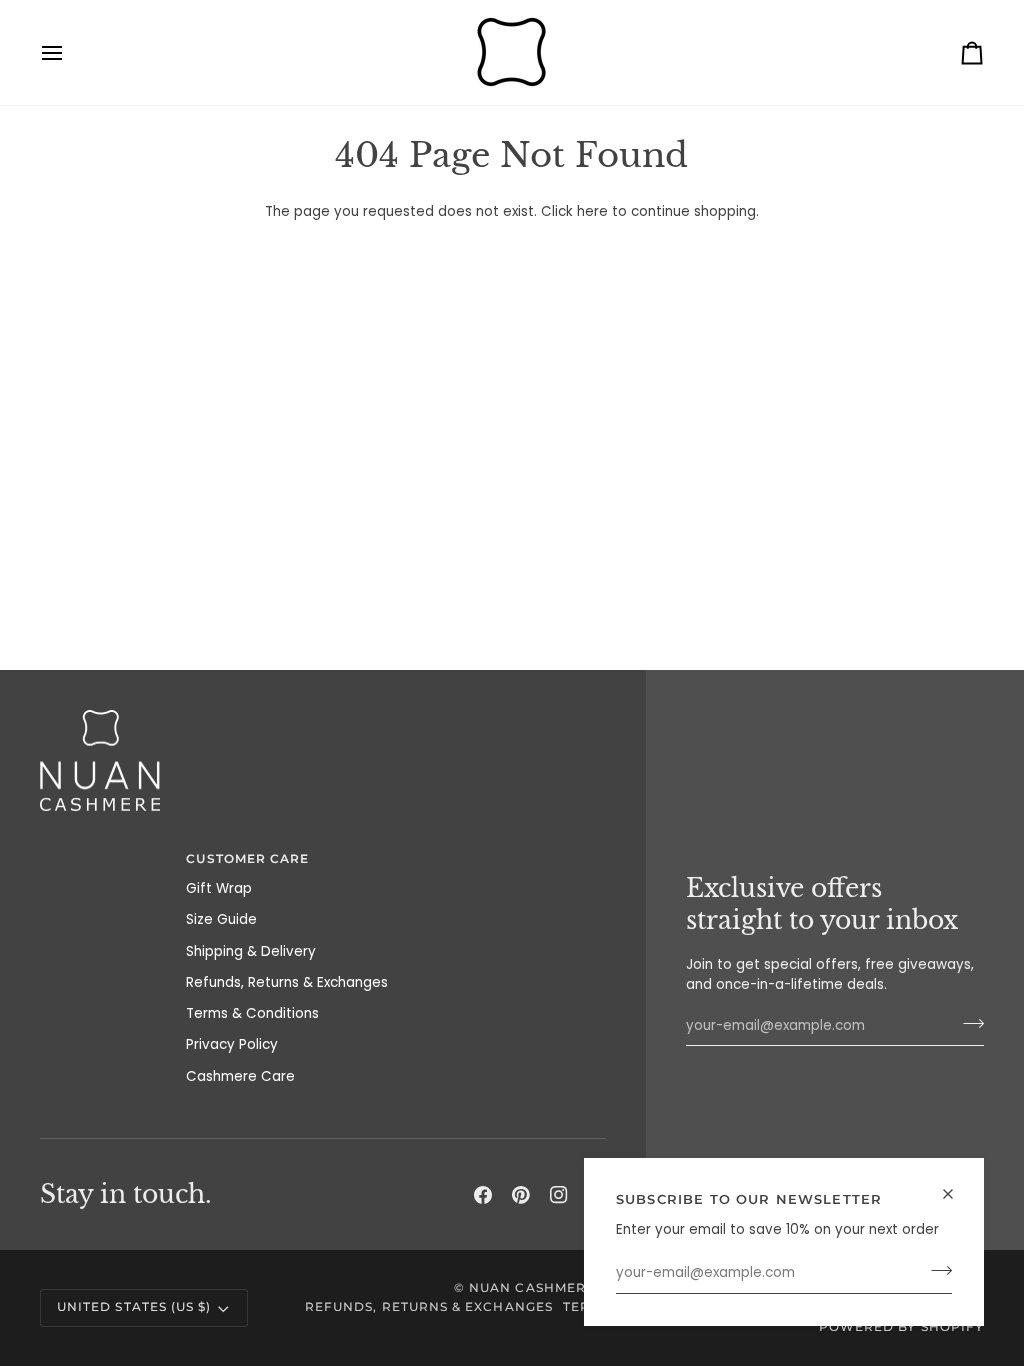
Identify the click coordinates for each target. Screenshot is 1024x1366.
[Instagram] (559, 1195)
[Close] (956, 1194)
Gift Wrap (219, 888)
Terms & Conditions (252, 1013)
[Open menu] (70, 52)
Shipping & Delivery (251, 951)
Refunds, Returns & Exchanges (287, 982)
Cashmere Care (240, 1076)
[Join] (935, 1271)
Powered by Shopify (901, 1327)
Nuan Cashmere (532, 1288)
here (592, 211)
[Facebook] (483, 1195)
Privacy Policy (232, 1044)
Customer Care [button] (247, 859)
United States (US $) (134, 1307)
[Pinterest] (521, 1195)
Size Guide (221, 919)
